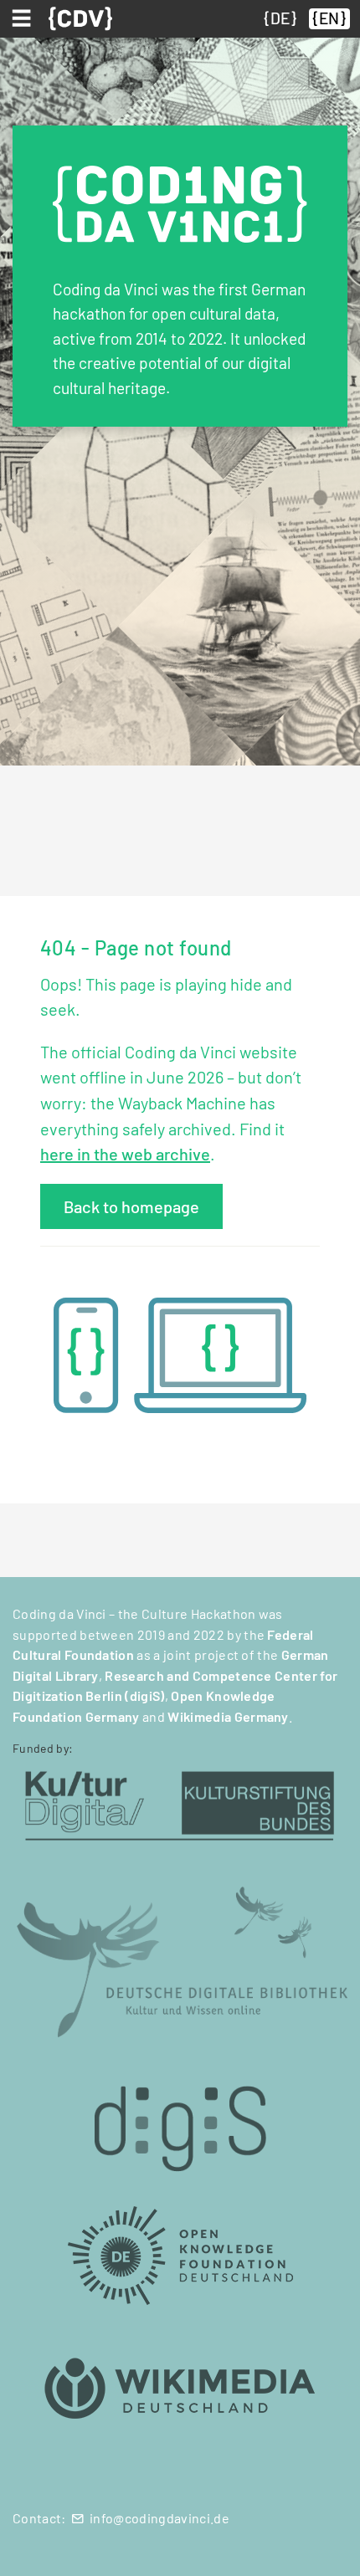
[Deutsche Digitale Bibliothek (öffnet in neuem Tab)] (180, 1961)
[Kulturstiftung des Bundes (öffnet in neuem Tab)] (180, 1803)
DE (280, 18)
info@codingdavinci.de (159, 2518)
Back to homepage (131, 1206)
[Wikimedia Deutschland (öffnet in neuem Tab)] (180, 2389)
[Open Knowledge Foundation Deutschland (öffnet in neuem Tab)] (180, 2254)
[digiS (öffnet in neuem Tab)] (180, 2120)
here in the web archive (125, 1154)
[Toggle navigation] (24, 18)
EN (329, 18)
